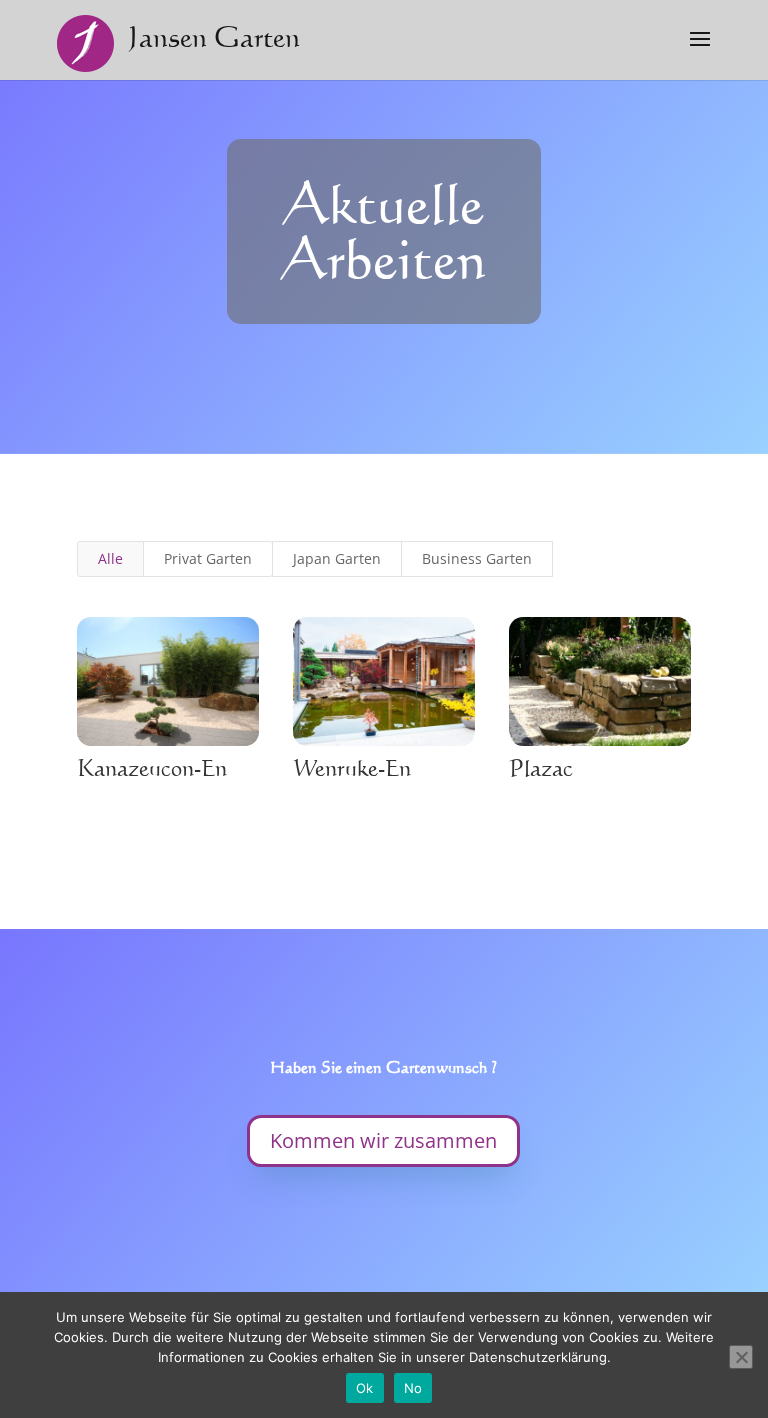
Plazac (541, 767)
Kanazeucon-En (152, 767)
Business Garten (477, 558)
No (413, 1388)
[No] (741, 1357)
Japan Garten (337, 558)
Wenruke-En (352, 767)
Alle (110, 558)
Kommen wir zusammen (383, 1140)
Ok (365, 1388)
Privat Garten (208, 558)
